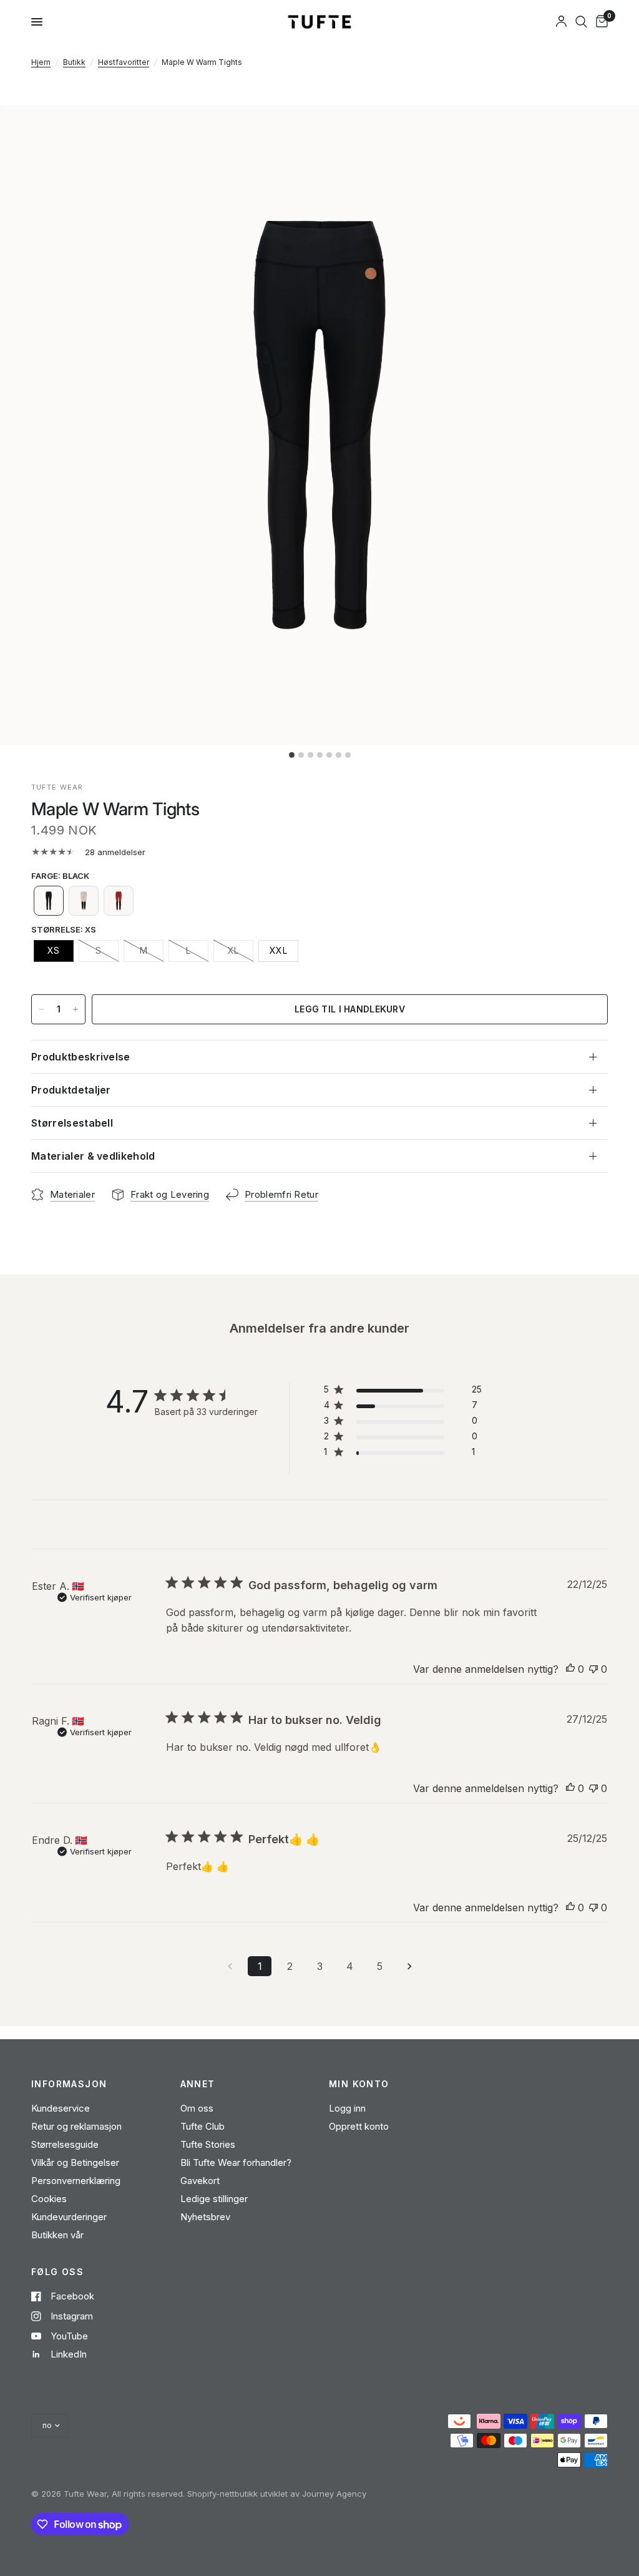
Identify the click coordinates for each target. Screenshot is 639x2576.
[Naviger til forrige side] (230, 1966)
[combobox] (581, 22)
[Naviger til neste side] (409, 1966)
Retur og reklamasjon (76, 2126)
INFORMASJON (69, 2084)
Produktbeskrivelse (81, 1057)
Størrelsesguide (65, 2144)
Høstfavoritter (124, 62)
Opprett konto (359, 2126)
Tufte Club (202, 2126)
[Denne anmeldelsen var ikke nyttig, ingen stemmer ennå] (593, 1670)
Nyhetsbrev (205, 2217)
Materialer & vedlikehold (93, 1156)
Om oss (197, 2108)
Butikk (74, 62)
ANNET (198, 2084)
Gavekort (200, 2181)
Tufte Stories (208, 2144)
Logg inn (347, 2108)
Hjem (41, 62)
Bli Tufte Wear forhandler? (236, 2162)
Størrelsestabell (72, 1123)
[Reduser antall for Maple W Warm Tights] (41, 1009)
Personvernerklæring (76, 2181)
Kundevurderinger (69, 2217)
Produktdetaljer (71, 1090)
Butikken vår (57, 2235)
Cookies (49, 2199)
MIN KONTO (359, 2084)
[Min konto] (561, 22)
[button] (49, 901)
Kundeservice (61, 2108)
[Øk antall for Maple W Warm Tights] (76, 1009)
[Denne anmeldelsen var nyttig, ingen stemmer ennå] (570, 1670)
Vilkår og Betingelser (75, 2162)
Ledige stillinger (214, 2199)
